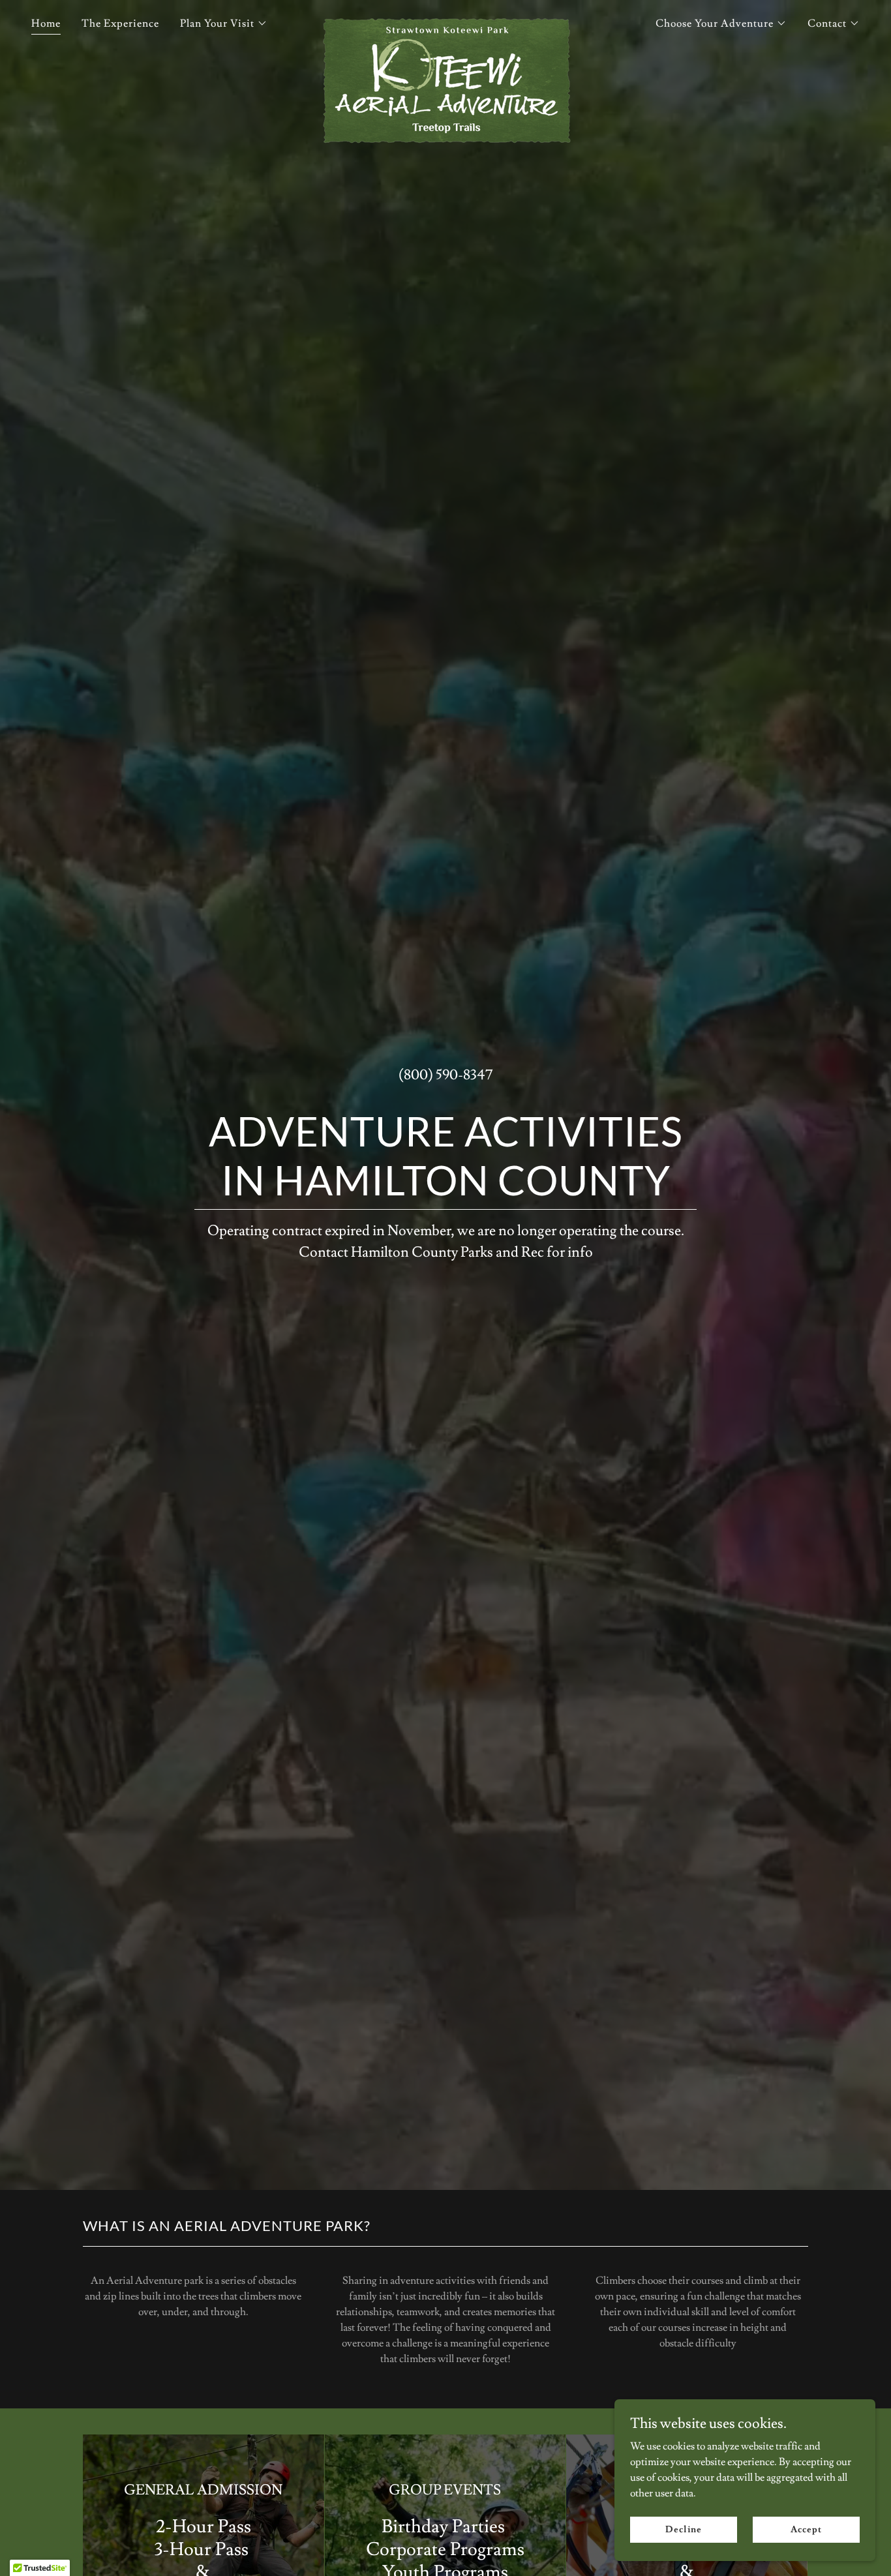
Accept (806, 2529)
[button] (224, 23)
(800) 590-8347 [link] (445, 1075)
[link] (445, 21)
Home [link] (46, 23)
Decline (683, 2529)
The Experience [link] (120, 23)
